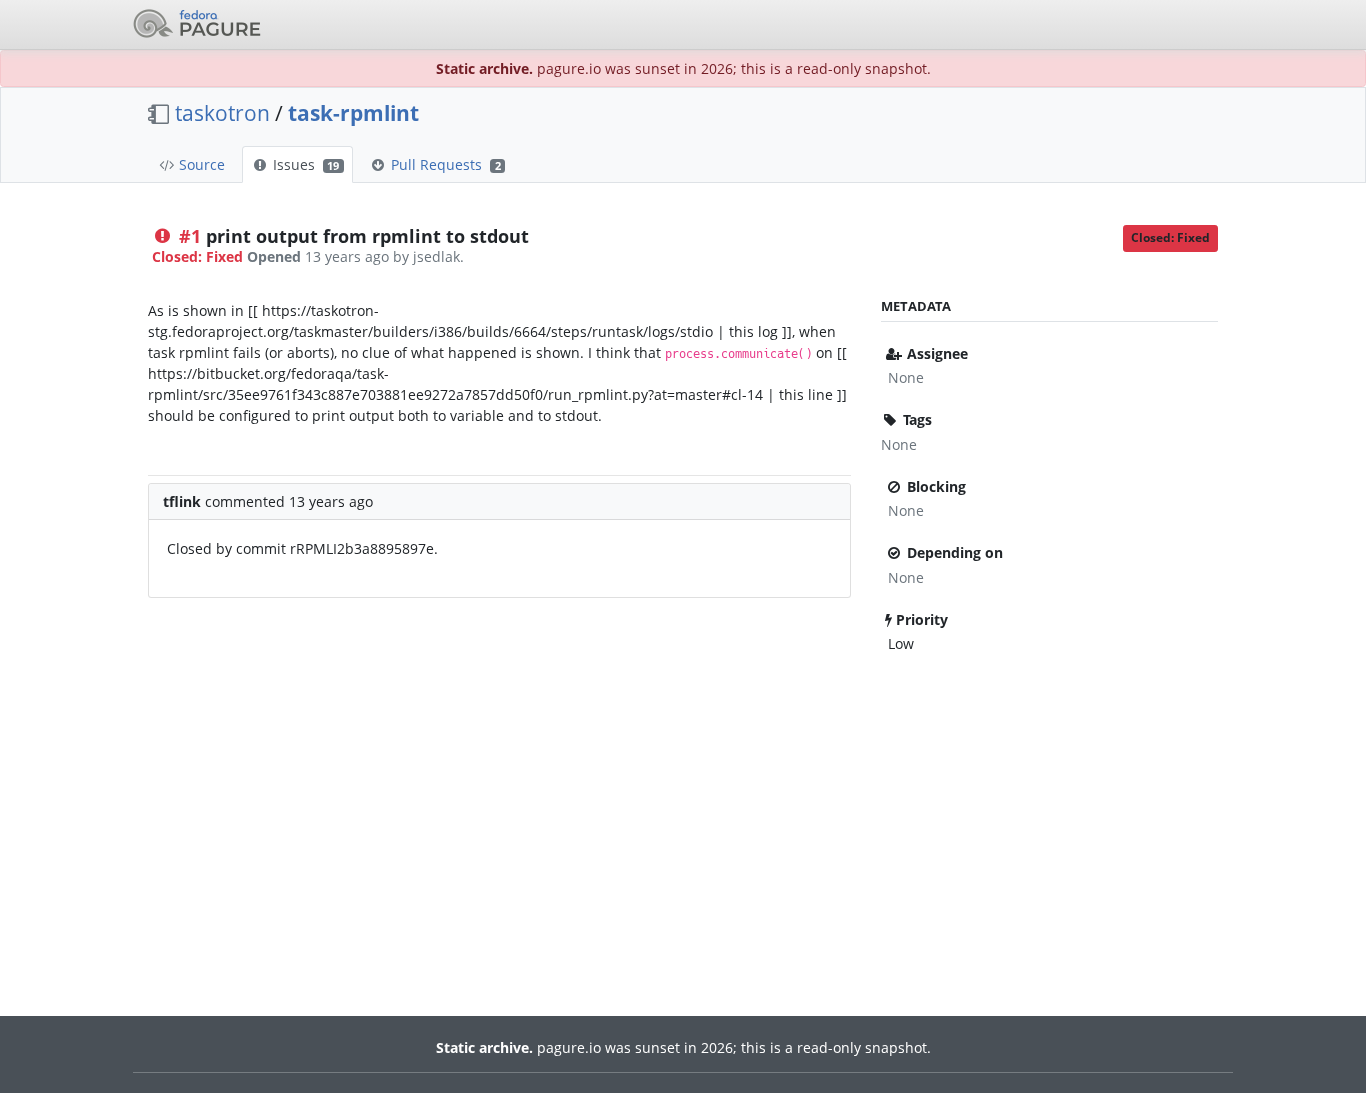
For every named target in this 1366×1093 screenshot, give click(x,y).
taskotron (222, 113)
